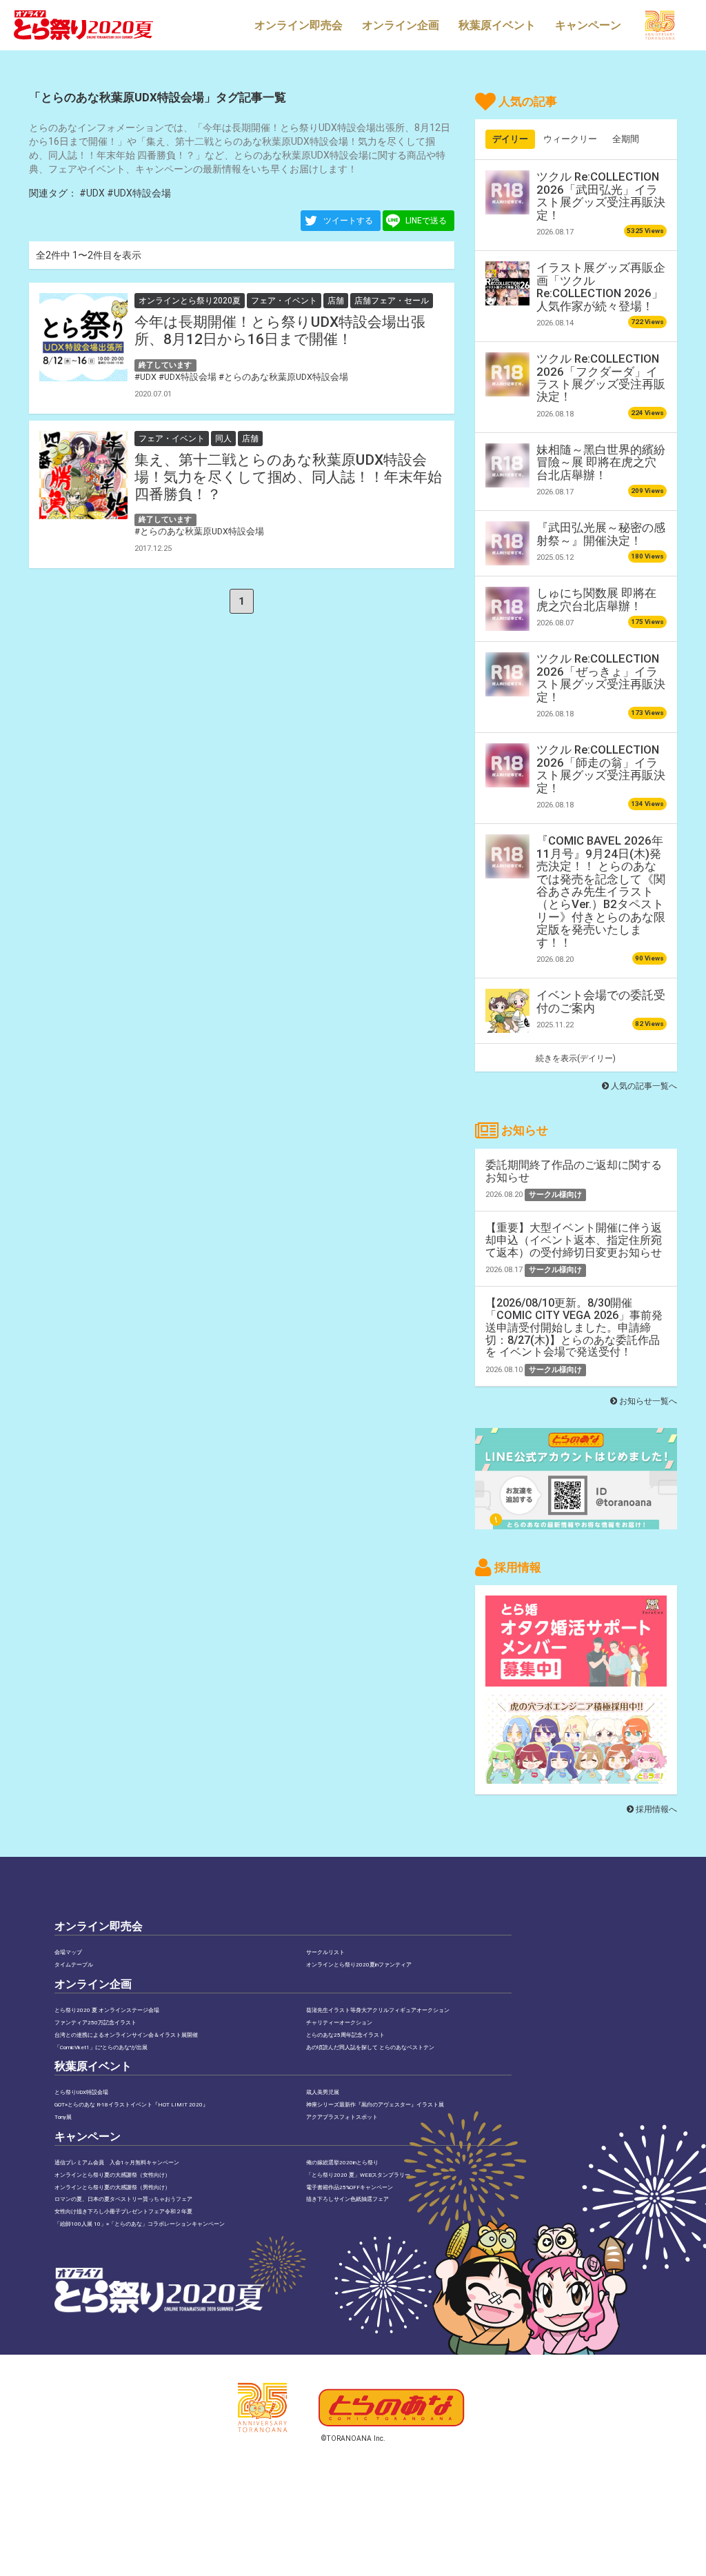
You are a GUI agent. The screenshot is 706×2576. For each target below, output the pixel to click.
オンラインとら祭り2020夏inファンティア (359, 1965)
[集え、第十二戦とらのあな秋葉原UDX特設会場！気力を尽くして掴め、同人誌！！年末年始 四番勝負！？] (83, 475)
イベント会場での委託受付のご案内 (601, 1001)
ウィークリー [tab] (570, 139)
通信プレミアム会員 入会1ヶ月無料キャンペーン (117, 2163)
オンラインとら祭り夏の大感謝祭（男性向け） (112, 2187)
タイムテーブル (74, 1965)
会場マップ (68, 1952)
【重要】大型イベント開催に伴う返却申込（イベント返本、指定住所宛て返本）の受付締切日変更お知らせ (574, 1240)
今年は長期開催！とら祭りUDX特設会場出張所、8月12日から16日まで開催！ (280, 331)
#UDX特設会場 (139, 193)
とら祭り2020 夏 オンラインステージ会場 (107, 2010)
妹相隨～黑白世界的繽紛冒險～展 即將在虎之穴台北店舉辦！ (601, 462)
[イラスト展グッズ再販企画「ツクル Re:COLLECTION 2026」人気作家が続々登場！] (507, 283)
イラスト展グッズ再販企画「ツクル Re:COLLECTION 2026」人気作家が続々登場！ (601, 286)
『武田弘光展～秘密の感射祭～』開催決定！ (601, 534)
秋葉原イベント (497, 25)
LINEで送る (426, 221)
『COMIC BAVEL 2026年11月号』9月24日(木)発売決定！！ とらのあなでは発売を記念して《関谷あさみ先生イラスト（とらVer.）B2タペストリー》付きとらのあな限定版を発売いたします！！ (601, 892)
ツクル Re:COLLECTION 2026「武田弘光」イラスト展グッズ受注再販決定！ (601, 195)
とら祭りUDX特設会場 (81, 2092)
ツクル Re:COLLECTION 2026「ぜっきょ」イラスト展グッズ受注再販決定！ (601, 677)
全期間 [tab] (626, 139)
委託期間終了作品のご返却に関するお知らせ (574, 1171)
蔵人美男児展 (323, 2092)
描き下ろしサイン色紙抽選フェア (347, 2199)
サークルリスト (325, 1952)
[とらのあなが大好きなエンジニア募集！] (576, 1777)
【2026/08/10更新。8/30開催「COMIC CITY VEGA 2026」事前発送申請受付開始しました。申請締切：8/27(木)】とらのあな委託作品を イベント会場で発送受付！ (574, 1327)
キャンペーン (588, 25)
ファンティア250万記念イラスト (95, 2023)
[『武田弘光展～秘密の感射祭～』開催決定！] (507, 543)
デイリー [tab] (510, 139)
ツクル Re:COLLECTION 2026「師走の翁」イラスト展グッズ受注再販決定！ (601, 768)
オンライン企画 (401, 25)
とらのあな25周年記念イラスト (345, 2035)
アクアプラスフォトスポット (342, 2117)
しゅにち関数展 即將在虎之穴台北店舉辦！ (596, 599)
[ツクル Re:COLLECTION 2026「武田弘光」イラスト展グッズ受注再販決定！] (507, 192)
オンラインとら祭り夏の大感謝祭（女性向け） (112, 2175)
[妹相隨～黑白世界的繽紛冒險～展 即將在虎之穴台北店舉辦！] (507, 465)
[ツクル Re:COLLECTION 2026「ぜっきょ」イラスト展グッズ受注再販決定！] (507, 674)
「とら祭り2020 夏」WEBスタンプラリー (358, 2175)
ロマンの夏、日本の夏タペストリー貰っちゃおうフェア (123, 2199)
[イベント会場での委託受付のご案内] (507, 1011)
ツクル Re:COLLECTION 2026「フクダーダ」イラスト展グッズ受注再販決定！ (601, 378)
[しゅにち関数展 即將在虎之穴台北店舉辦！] (507, 609)
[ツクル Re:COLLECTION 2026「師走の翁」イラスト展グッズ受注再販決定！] (507, 765)
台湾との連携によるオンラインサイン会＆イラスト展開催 (126, 2035)
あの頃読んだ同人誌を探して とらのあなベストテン (370, 2047)
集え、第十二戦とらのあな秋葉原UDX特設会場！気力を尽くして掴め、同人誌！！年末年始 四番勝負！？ (288, 477)
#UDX (92, 193)
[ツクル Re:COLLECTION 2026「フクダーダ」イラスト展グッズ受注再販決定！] (507, 374)
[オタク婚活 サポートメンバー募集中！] (576, 1680)
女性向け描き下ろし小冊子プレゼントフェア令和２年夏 (123, 2212)
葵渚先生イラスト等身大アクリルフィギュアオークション (378, 2010)
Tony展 (63, 2117)
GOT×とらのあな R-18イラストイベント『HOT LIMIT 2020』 (131, 2105)
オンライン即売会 (299, 25)
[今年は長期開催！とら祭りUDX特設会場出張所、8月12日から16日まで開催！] (83, 337)
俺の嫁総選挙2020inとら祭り (342, 2163)
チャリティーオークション (339, 2023)
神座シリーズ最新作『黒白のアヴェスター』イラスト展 (375, 2105)
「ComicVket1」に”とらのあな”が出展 (101, 2047)
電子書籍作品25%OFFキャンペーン (350, 2187)
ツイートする (348, 221)
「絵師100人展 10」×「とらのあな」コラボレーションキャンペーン (140, 2224)
